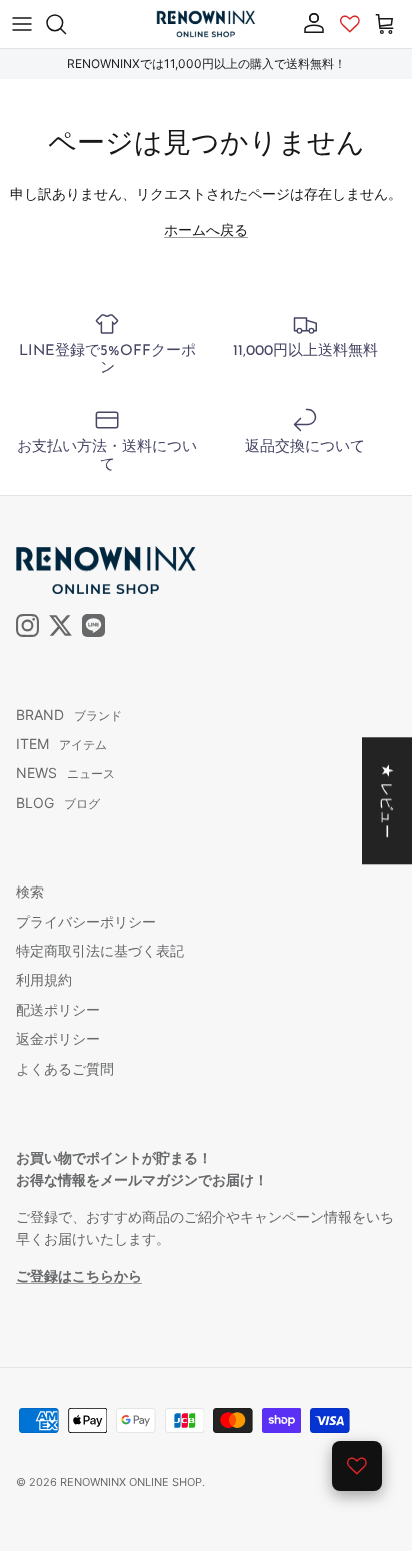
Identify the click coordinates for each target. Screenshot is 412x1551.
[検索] (66, 24)
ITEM (61, 743)
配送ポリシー (58, 1009)
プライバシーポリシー (86, 921)
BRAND (69, 714)
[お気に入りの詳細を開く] (357, 1466)
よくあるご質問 (65, 1068)
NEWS (65, 772)
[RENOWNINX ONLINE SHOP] (206, 24)
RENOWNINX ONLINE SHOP (131, 1482)
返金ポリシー (58, 1038)
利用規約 (44, 979)
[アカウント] (309, 23)
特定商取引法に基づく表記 (100, 950)
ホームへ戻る (206, 229)
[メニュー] (22, 24)
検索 (30, 891)
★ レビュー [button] (387, 800)
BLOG (58, 802)
